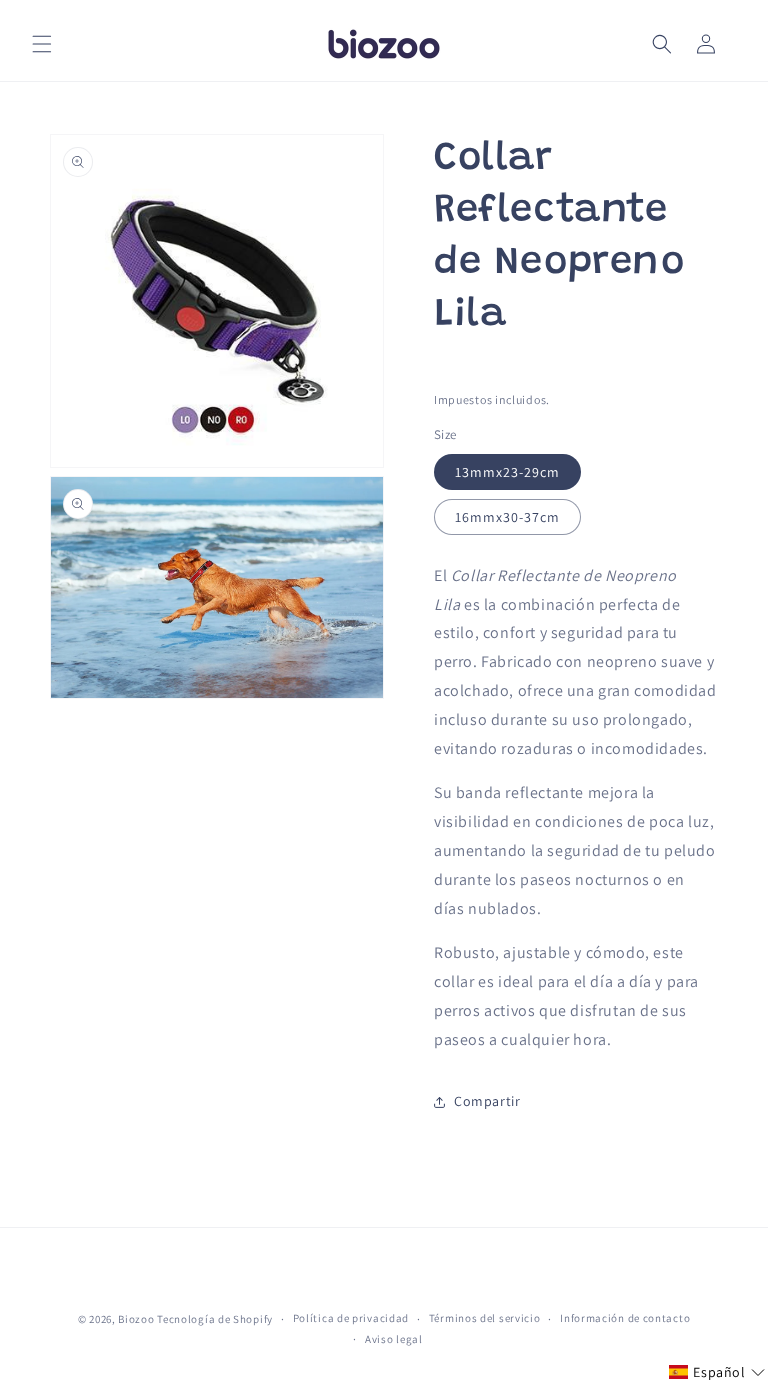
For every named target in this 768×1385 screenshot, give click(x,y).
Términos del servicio (485, 1318)
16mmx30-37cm (507, 517)
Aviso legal (394, 1339)
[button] (42, 44)
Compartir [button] (487, 1101)
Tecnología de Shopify (215, 1319)
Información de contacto (625, 1318)
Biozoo (136, 1319)
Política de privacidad (351, 1318)
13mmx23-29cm (507, 472)
